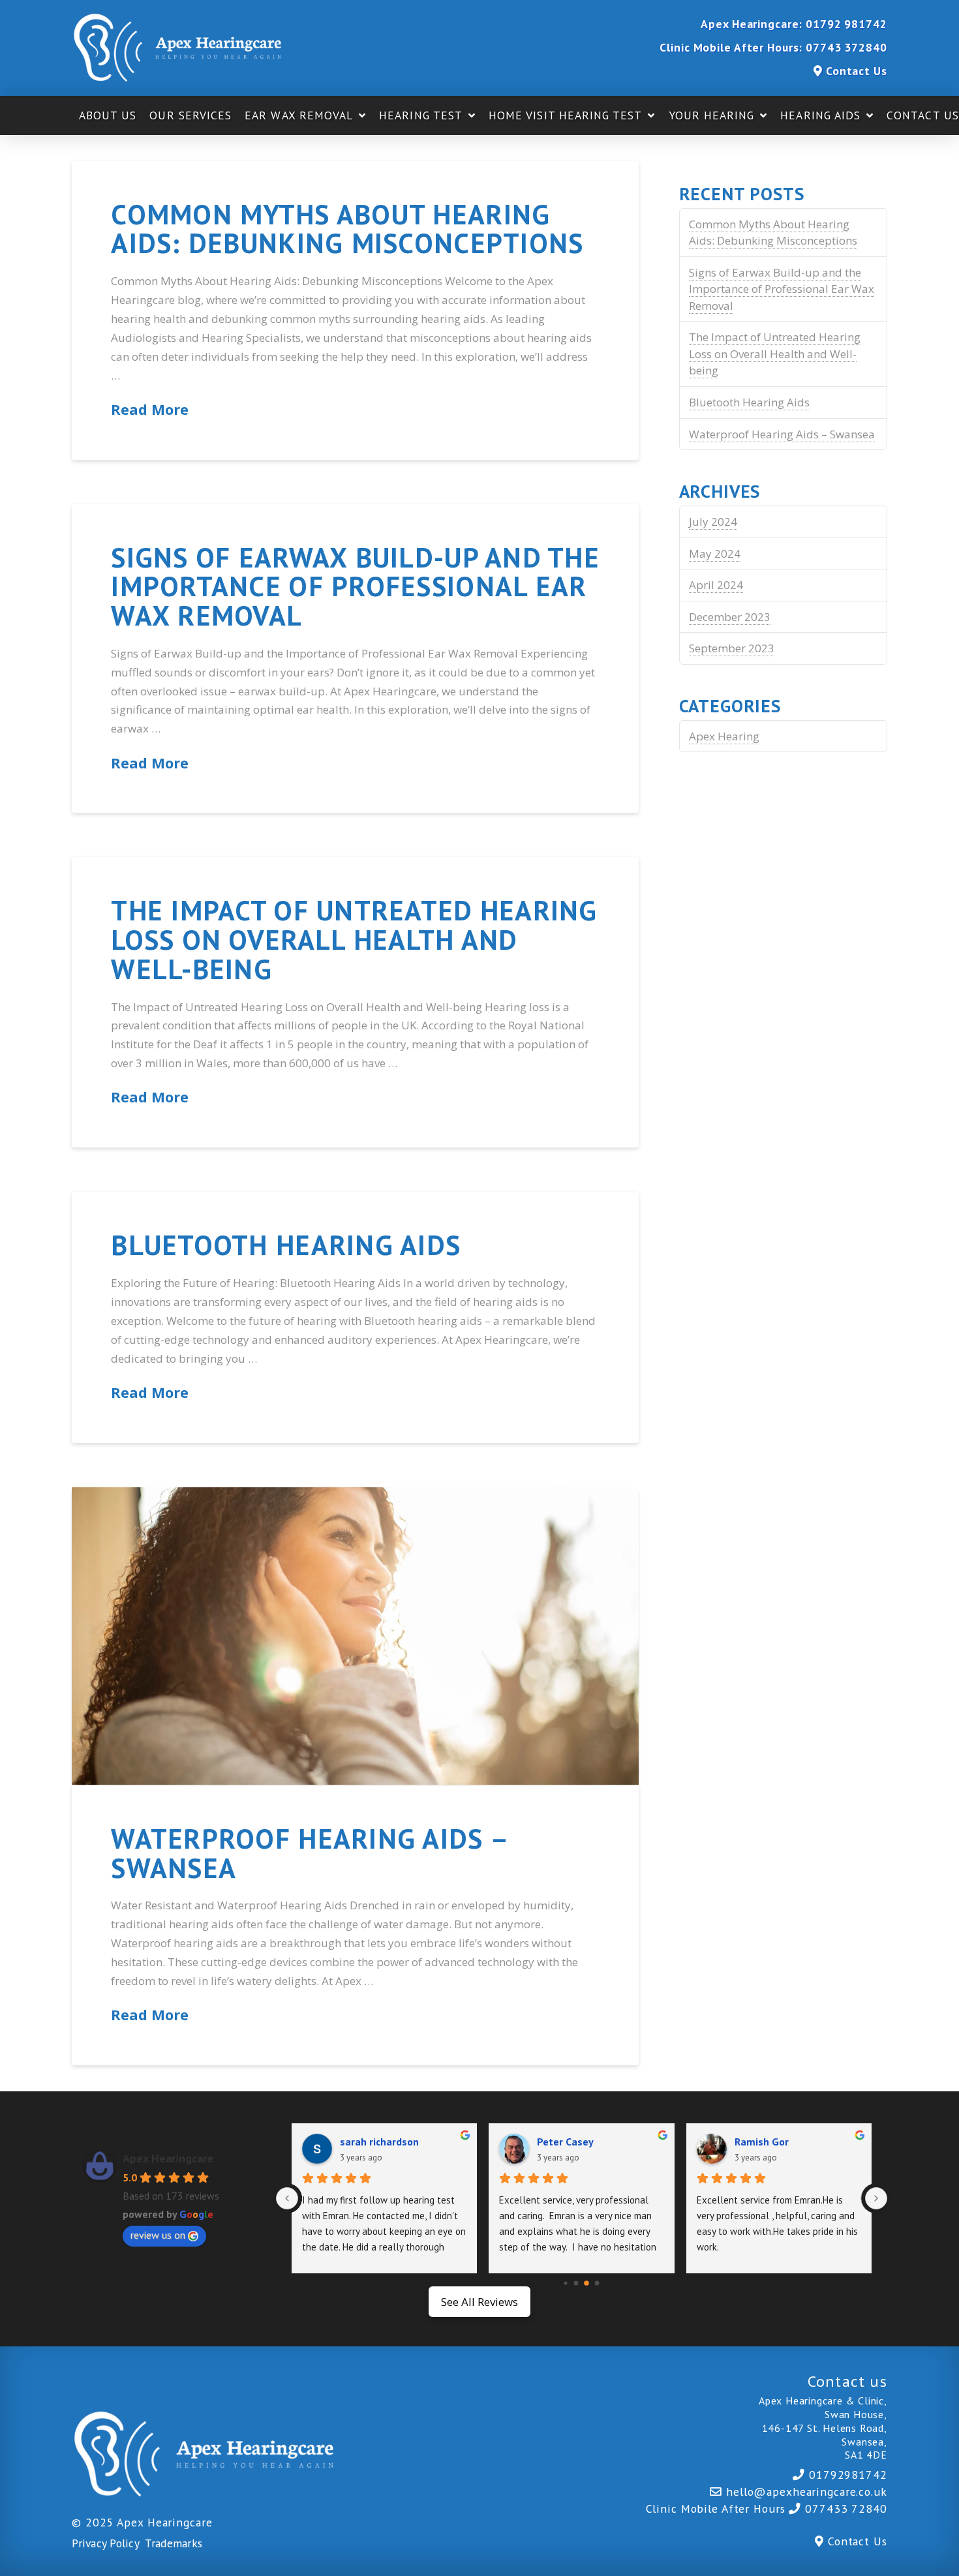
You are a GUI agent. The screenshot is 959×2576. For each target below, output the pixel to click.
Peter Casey (565, 2142)
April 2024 (716, 585)
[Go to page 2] (586, 2283)
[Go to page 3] (597, 2283)
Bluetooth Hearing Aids (286, 1245)
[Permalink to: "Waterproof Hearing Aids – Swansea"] (355, 1636)
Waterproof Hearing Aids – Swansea (309, 1853)
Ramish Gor (762, 2142)
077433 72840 (846, 2508)
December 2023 (730, 617)
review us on (158, 2235)
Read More (150, 409)
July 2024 (713, 522)
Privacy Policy (105, 2543)
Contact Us (857, 71)
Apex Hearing (724, 736)
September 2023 (732, 648)
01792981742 (848, 2475)
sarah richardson (379, 2142)
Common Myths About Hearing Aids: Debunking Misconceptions (347, 229)
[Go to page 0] (566, 2283)
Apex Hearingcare (168, 2158)
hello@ (807, 2492)
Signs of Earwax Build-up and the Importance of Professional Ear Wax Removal (355, 586)
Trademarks (174, 2543)
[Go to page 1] (576, 2283)
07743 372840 (846, 47)
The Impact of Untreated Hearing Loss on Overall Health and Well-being (354, 939)
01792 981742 (846, 24)
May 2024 (715, 553)
